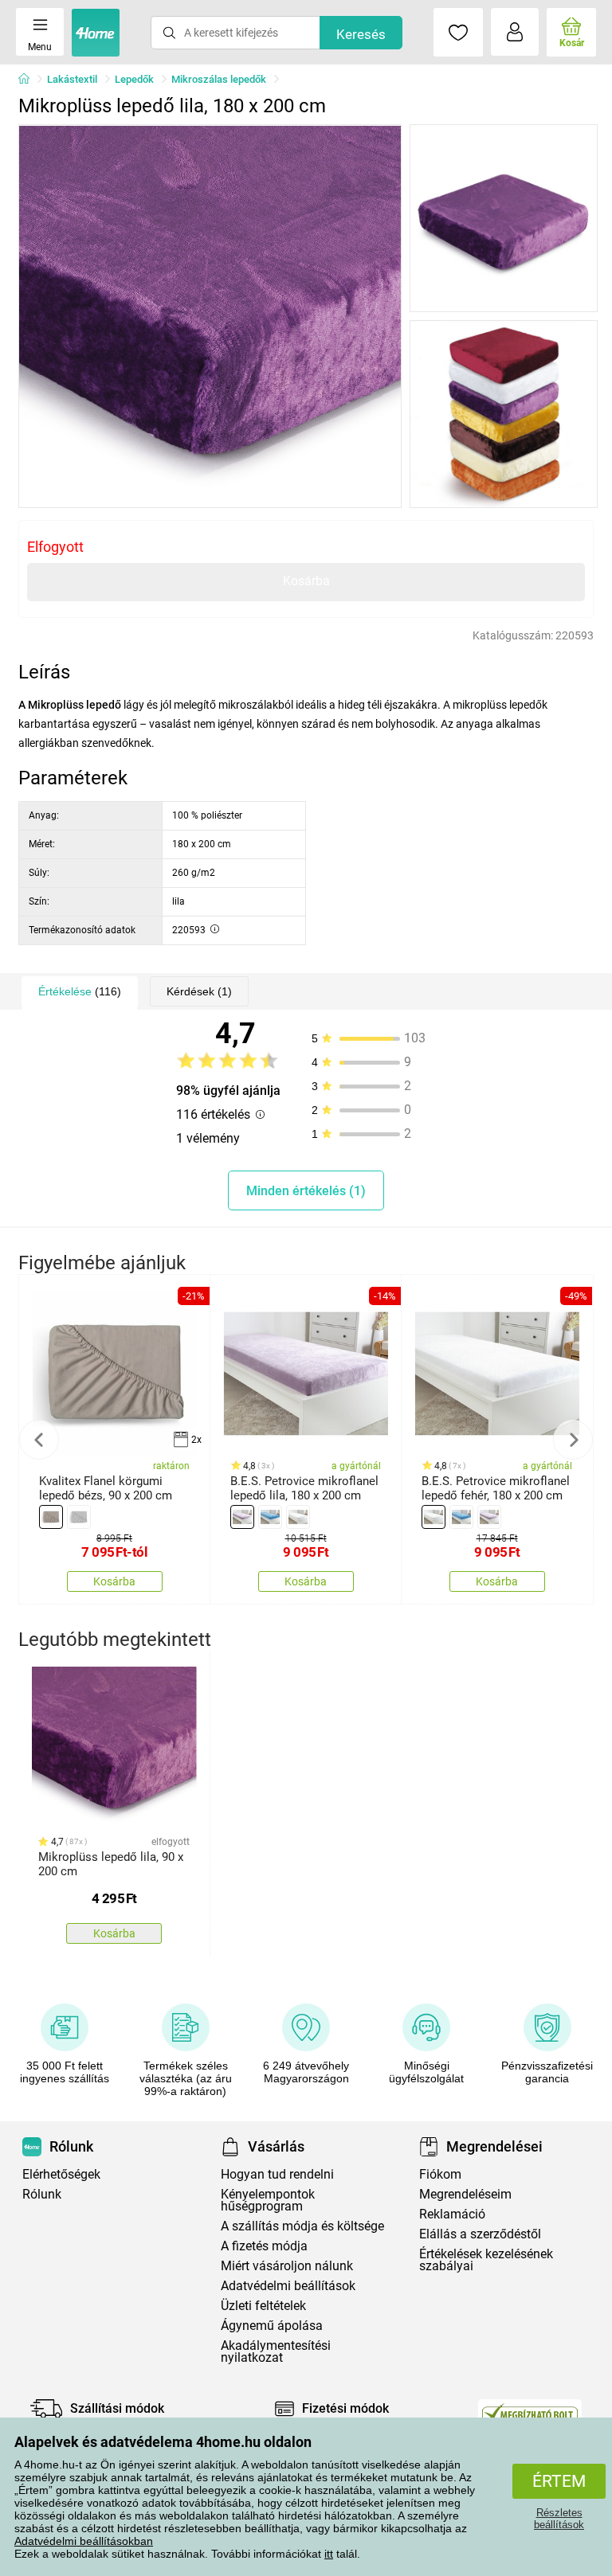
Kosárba (306, 581)
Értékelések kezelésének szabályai (486, 2260)
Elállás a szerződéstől (480, 2234)
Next (573, 1440)
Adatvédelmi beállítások (288, 2286)
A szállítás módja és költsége (302, 2226)
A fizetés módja (264, 2246)
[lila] (242, 1517)
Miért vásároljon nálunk (287, 2266)
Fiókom (440, 2174)
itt (329, 2554)
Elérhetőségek (61, 2174)
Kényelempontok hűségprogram (268, 2200)
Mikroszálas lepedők (219, 79)
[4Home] (29, 80)
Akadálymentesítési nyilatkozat (276, 2351)
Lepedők (134, 79)
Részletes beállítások (559, 2519)
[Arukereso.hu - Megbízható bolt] (530, 2413)
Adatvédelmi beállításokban (84, 2541)
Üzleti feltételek (263, 2306)
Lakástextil (72, 79)
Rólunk (42, 2194)
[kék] (270, 1517)
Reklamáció (452, 2214)
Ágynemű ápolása (272, 2326)
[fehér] (298, 1517)
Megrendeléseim (465, 2194)
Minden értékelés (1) (306, 1191)
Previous (39, 1440)
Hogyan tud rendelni (277, 2174)
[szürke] (79, 1517)
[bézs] (51, 1517)
